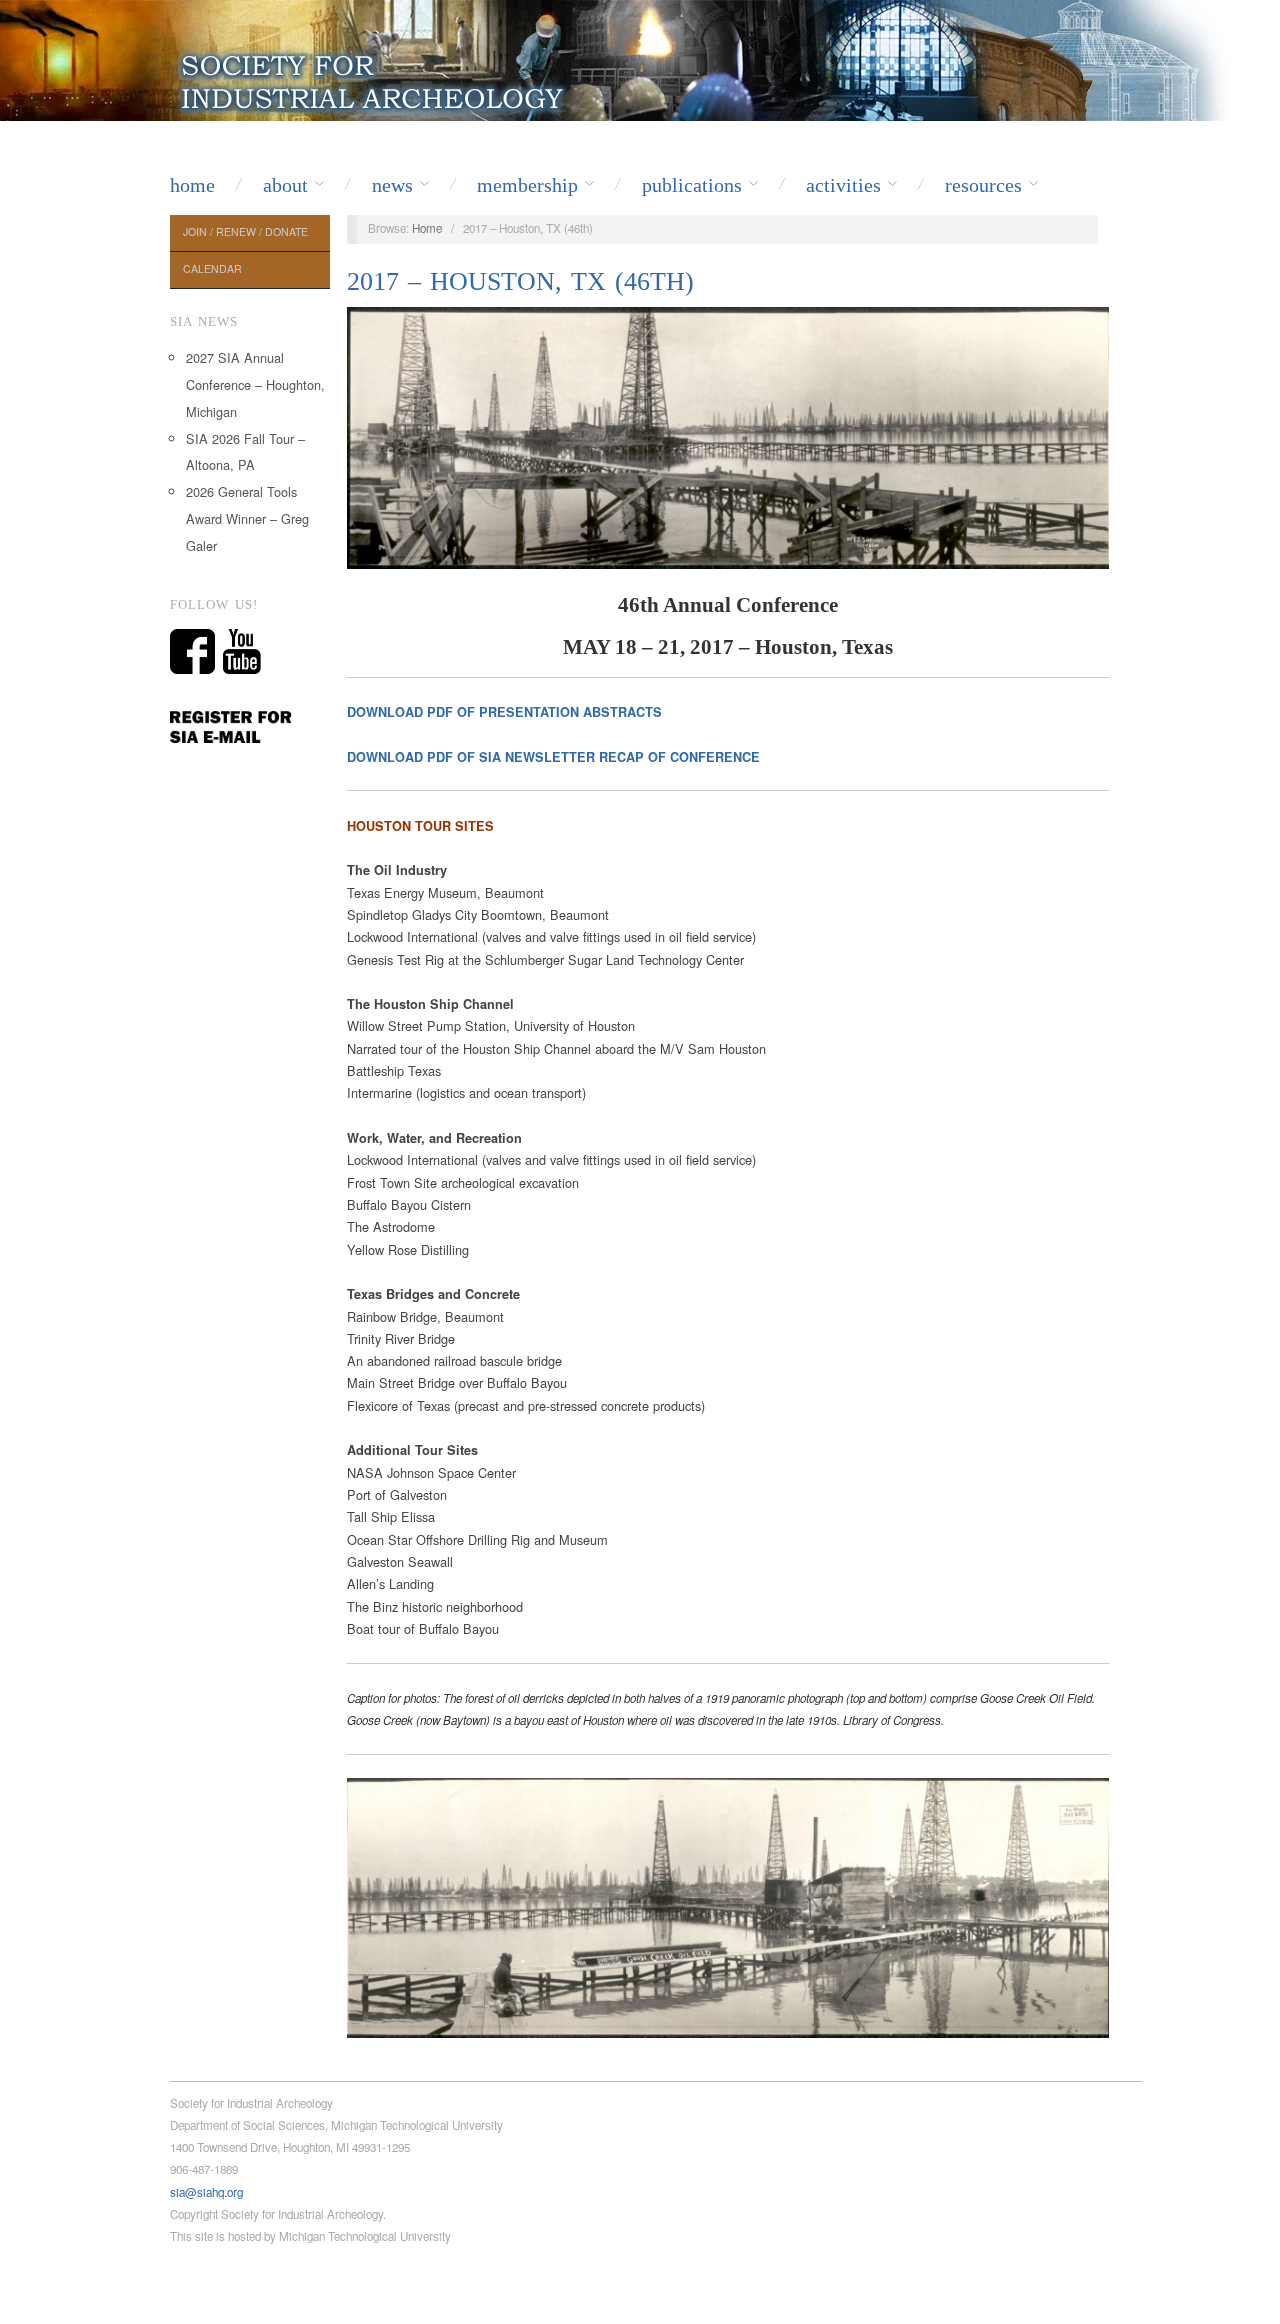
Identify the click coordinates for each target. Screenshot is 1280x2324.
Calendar (212, 268)
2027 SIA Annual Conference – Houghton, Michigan (255, 384)
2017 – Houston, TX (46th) (520, 281)
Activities (843, 185)
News (392, 185)
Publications (692, 185)
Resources (983, 185)
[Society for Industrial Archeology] (374, 78)
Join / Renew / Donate (245, 231)
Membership (527, 185)
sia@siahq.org (206, 2192)
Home (192, 185)
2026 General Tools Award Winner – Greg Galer (247, 518)
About (285, 185)
